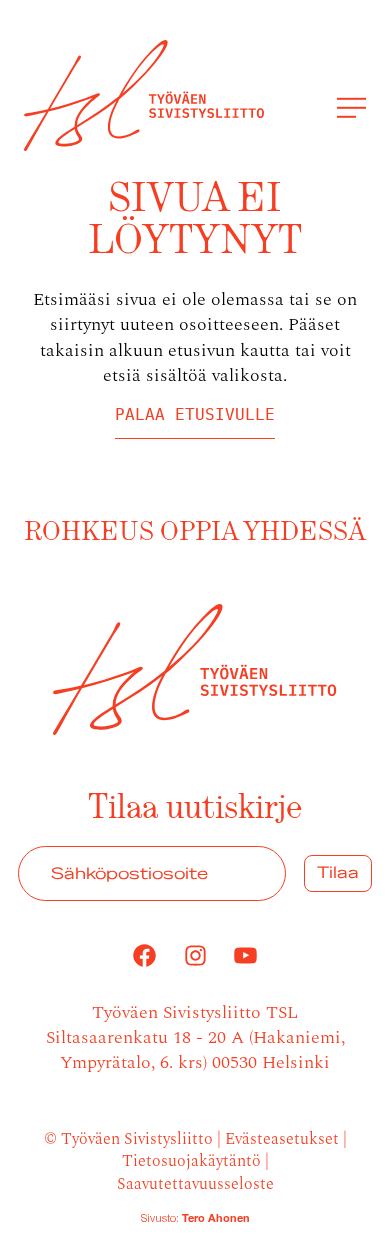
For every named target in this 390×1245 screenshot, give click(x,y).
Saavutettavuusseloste (195, 1182)
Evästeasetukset (282, 1137)
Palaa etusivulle (195, 414)
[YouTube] (246, 956)
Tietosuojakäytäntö (191, 1159)
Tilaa (338, 873)
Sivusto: (195, 1219)
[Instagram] (195, 956)
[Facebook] (144, 956)
